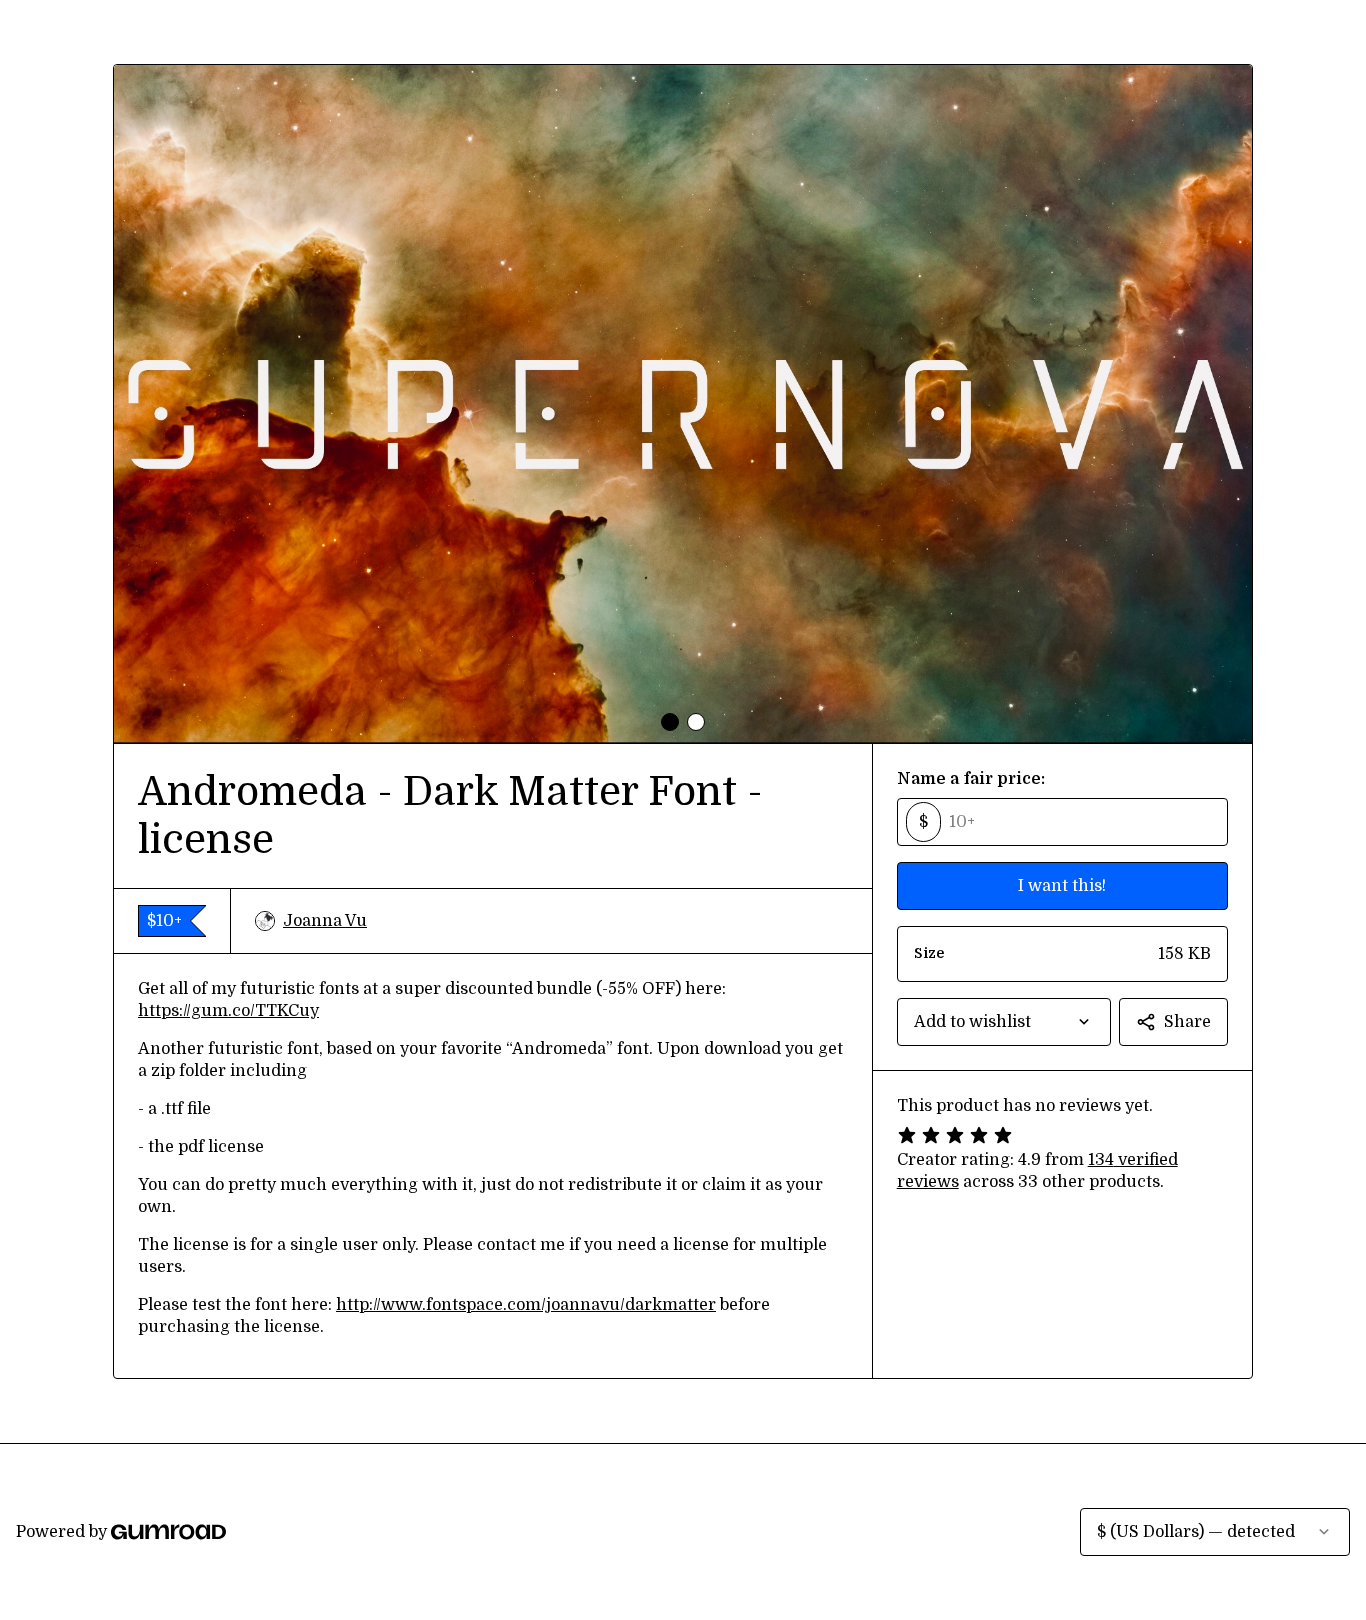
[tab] (670, 722)
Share (1187, 1022)
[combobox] (1004, 1022)
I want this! (1062, 886)
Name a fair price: (971, 779)
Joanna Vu (325, 921)
